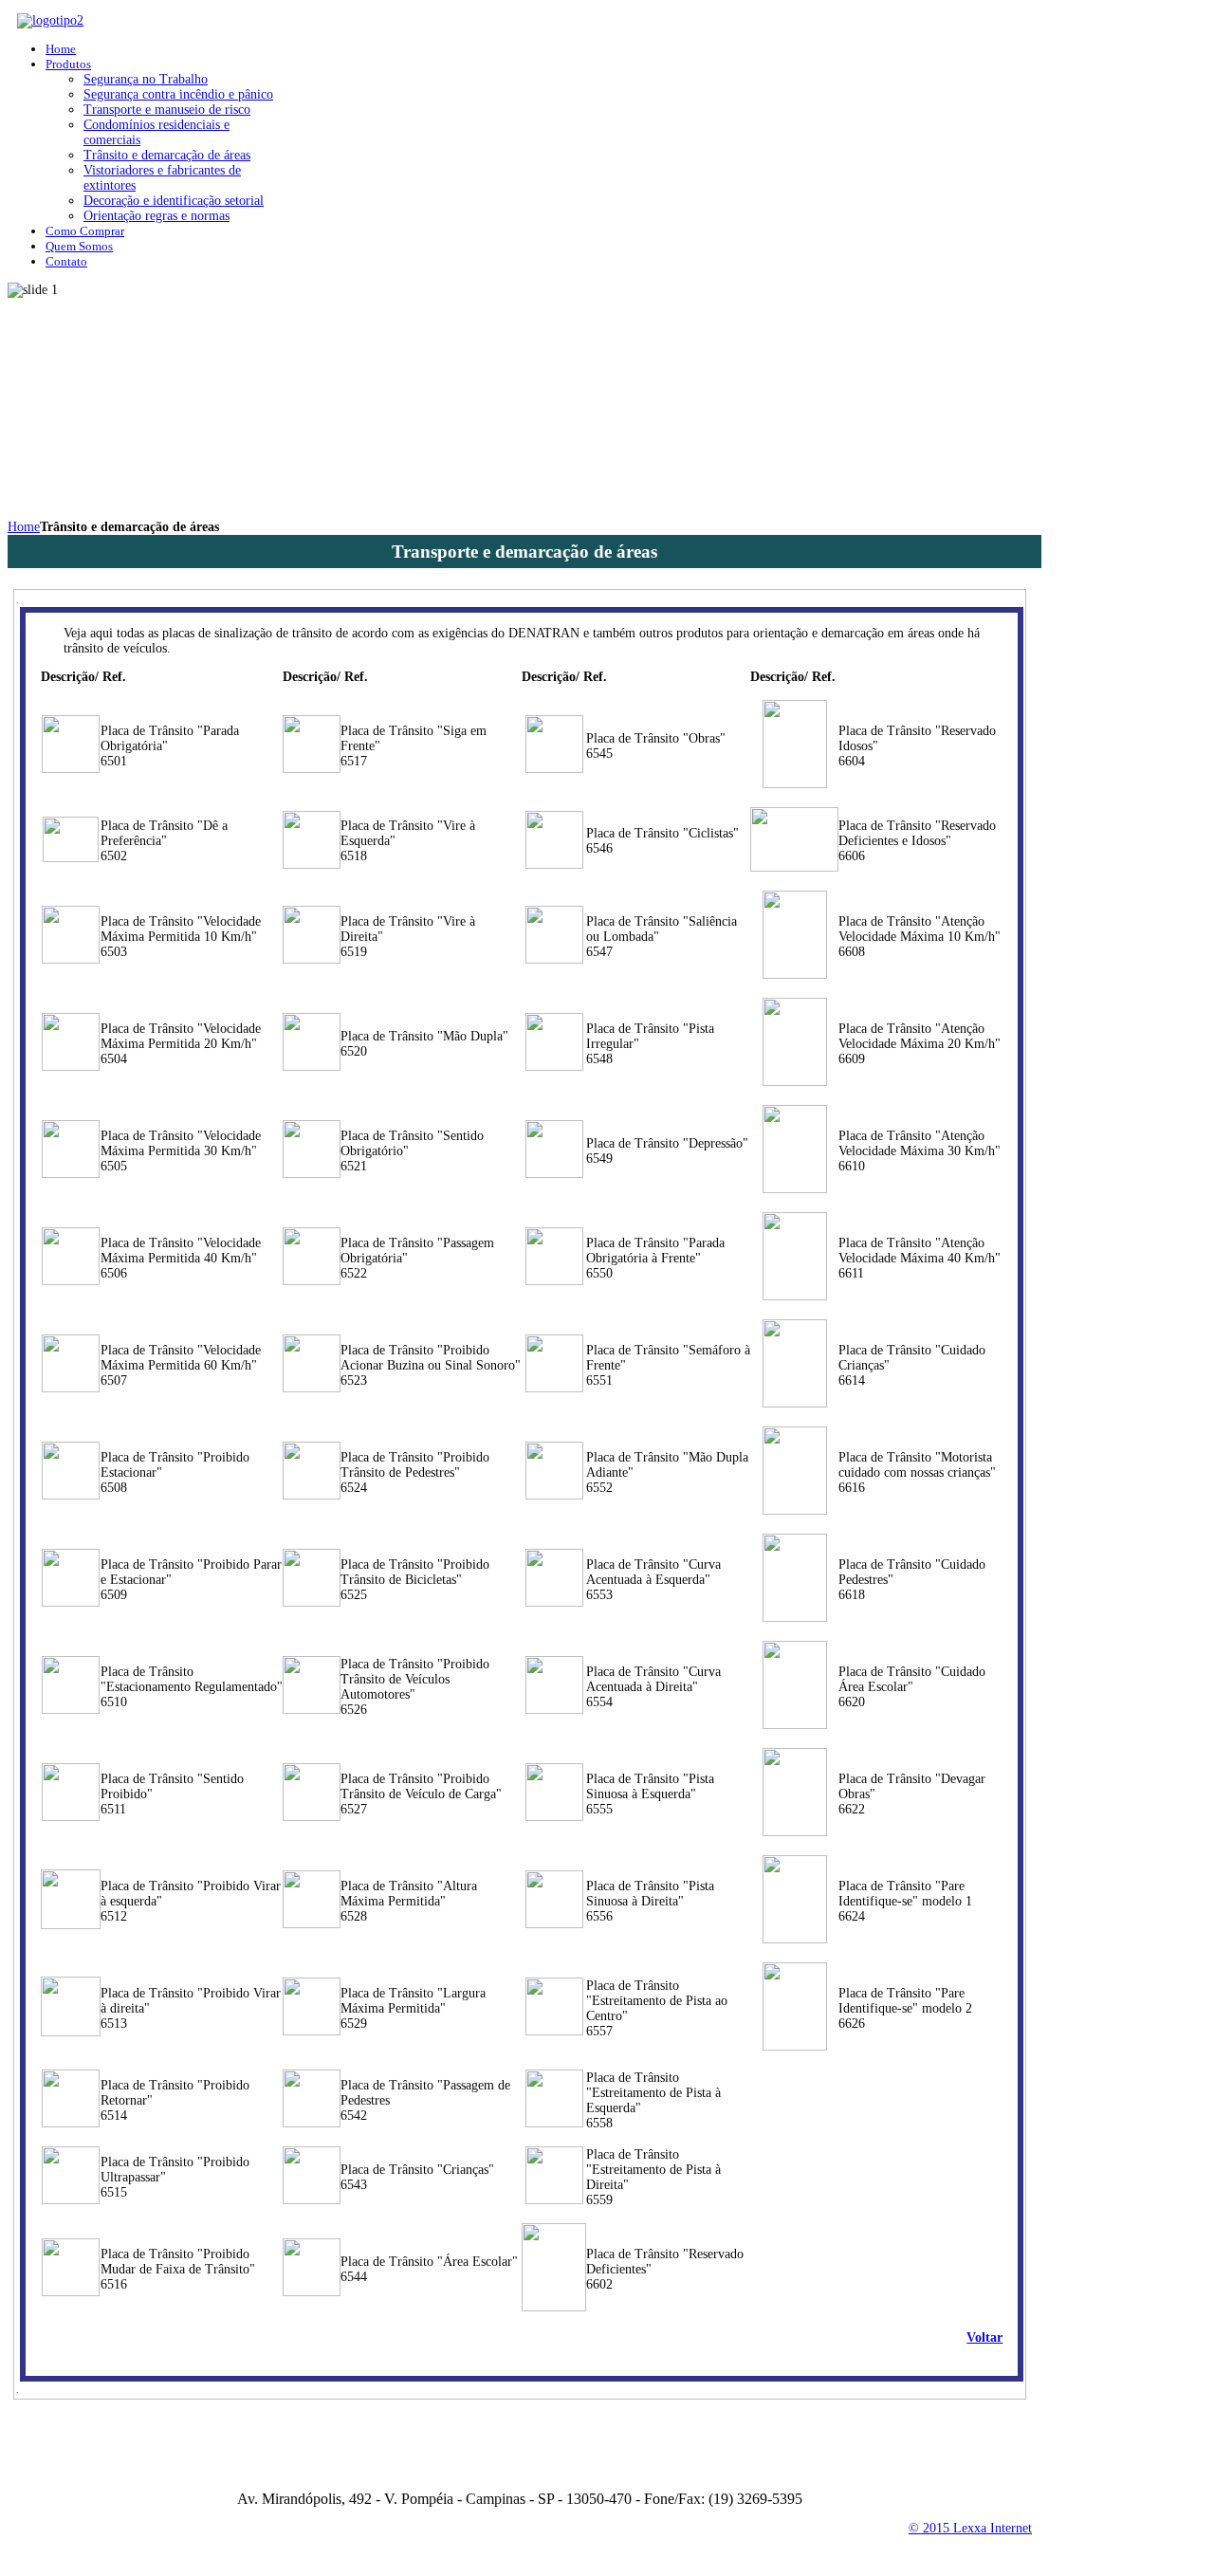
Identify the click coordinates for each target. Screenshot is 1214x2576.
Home (24, 527)
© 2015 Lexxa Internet (970, 2528)
